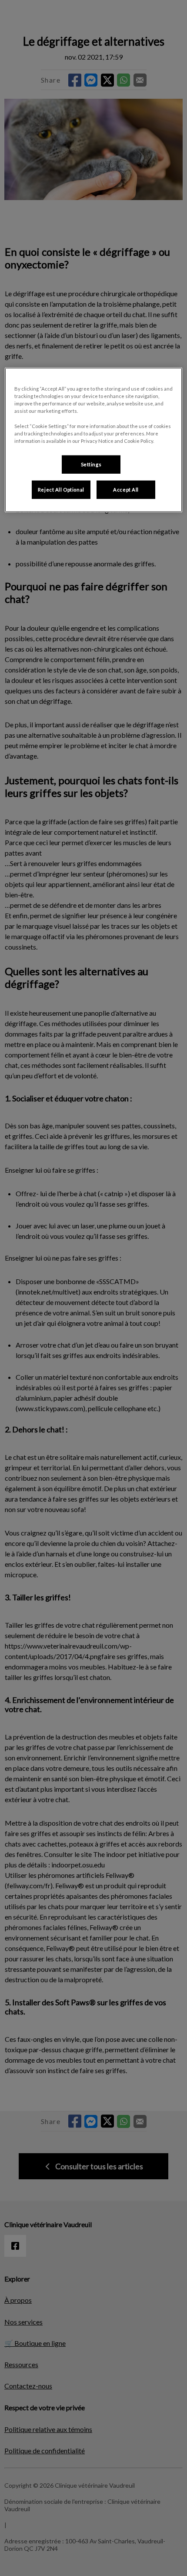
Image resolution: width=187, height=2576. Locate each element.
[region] (94, 440)
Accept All (126, 490)
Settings (91, 464)
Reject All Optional (61, 490)
